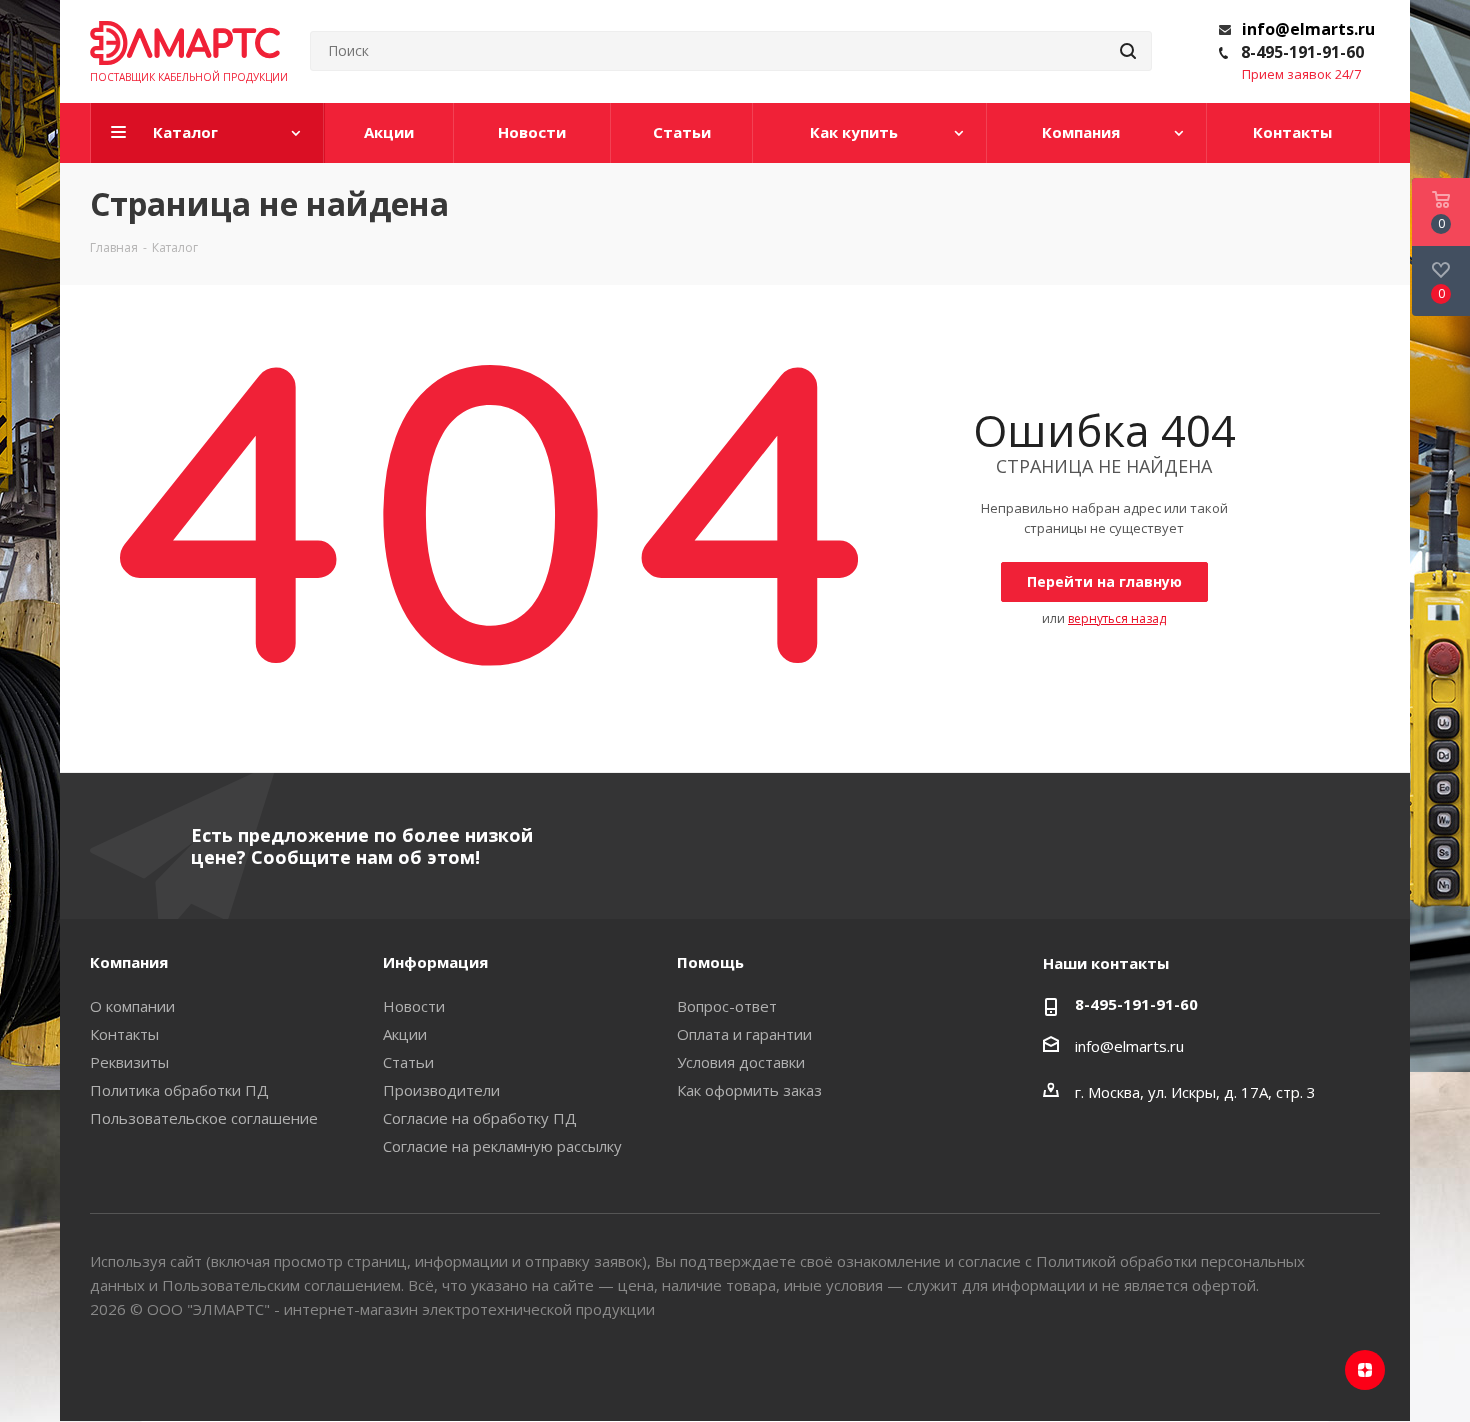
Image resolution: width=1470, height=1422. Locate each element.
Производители (441, 1090)
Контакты (124, 1034)
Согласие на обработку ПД (480, 1118)
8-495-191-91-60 (1302, 52)
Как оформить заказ (749, 1090)
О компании (132, 1006)
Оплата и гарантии (744, 1034)
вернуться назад (1117, 618)
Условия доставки (741, 1062)
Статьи (408, 1062)
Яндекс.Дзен (1365, 1370)
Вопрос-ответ (727, 1006)
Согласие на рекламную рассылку (502, 1146)
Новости (414, 1006)
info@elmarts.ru (1308, 29)
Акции (405, 1034)
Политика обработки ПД (179, 1090)
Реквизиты (129, 1062)
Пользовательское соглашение (204, 1118)
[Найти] (1128, 51)
